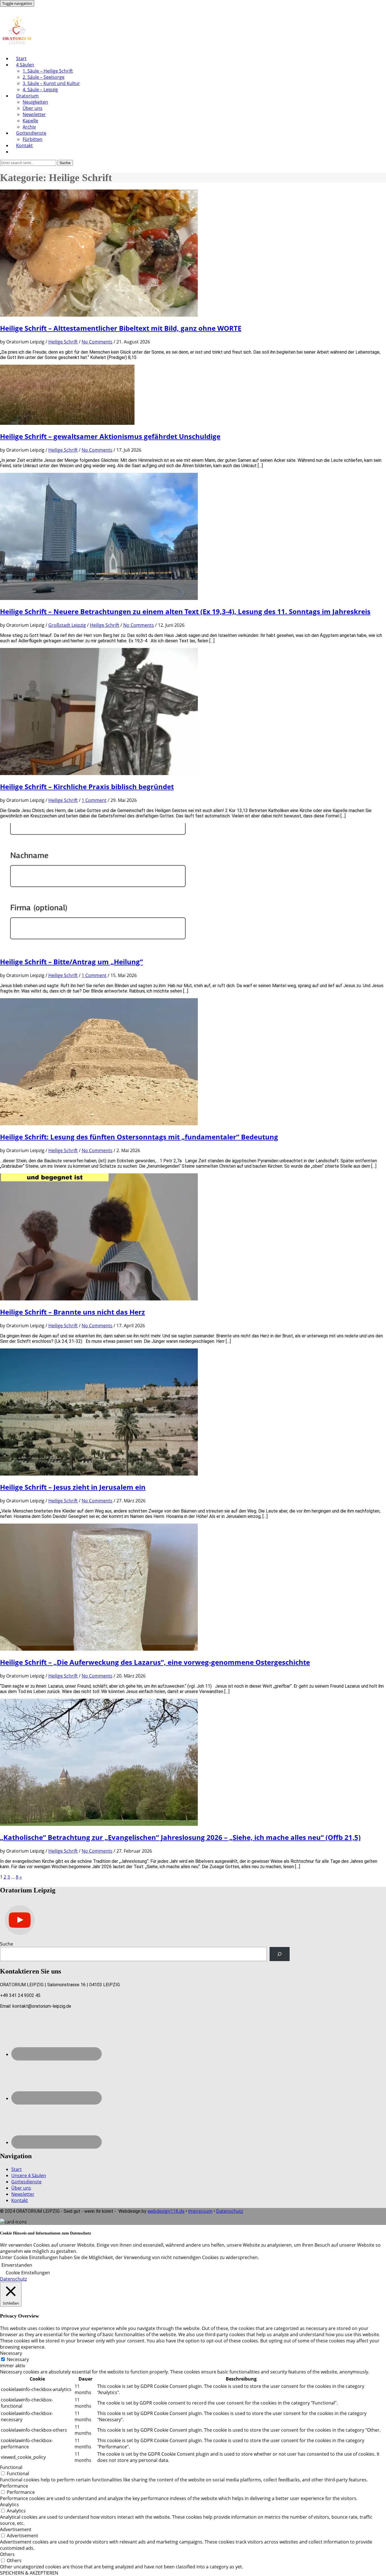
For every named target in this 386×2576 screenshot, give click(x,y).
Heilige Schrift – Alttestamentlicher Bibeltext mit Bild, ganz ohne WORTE (121, 328)
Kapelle (30, 121)
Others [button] (7, 2554)
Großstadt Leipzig (67, 625)
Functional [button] (11, 2467)
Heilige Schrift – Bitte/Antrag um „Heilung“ (71, 962)
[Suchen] (280, 1954)
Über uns (32, 108)
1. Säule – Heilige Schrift (48, 71)
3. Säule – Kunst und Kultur (51, 83)
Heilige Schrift (63, 342)
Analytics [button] (9, 2505)
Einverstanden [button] (17, 2265)
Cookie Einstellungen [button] (28, 2273)
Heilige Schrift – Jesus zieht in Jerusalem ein (73, 1487)
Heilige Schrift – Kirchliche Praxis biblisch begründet (87, 786)
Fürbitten (32, 139)
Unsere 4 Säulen (29, 2175)
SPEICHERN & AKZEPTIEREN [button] (29, 2573)
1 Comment (94, 800)
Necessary (18, 2359)
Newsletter (34, 114)
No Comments (97, 342)
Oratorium (27, 96)
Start (21, 58)
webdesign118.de (166, 2211)
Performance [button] (14, 2486)
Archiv (29, 127)
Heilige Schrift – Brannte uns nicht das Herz (72, 1312)
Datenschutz (230, 2211)
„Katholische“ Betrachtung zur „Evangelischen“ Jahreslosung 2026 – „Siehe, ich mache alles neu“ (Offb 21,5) (180, 1837)
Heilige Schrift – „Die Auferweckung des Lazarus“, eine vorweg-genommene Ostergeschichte (155, 1662)
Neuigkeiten (35, 102)
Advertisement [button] (16, 2529)
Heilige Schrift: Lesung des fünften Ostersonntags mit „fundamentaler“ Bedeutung (139, 1137)
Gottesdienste (31, 133)
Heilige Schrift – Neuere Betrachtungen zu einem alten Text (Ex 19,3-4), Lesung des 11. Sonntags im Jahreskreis (185, 611)
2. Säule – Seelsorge (44, 77)
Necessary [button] (11, 2353)
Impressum (200, 2211)
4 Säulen (25, 65)
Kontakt (24, 145)
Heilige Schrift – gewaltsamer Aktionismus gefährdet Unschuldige (110, 436)
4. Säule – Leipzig (40, 90)
